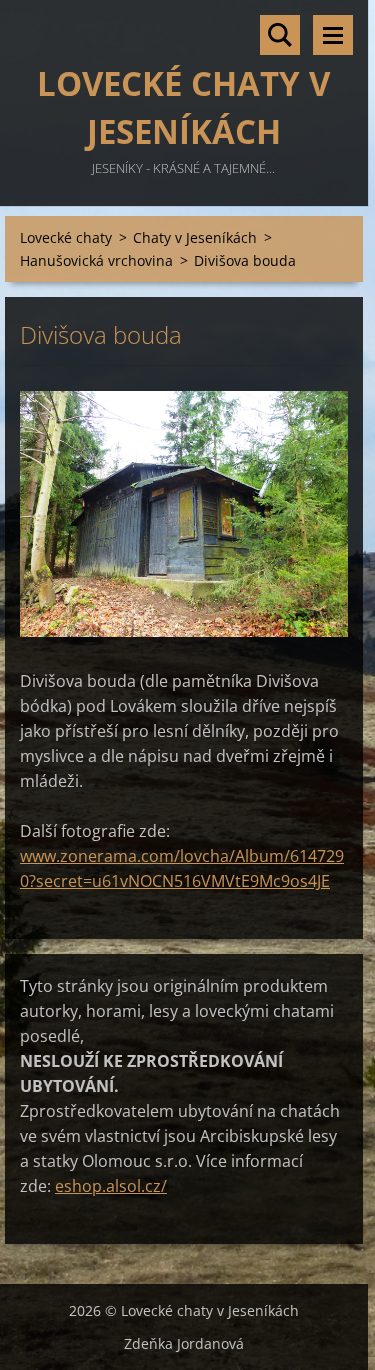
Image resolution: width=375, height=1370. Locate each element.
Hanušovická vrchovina (96, 260)
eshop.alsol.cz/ (111, 1186)
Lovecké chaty (66, 237)
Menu (333, 35)
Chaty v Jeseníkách (195, 237)
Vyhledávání (280, 35)
